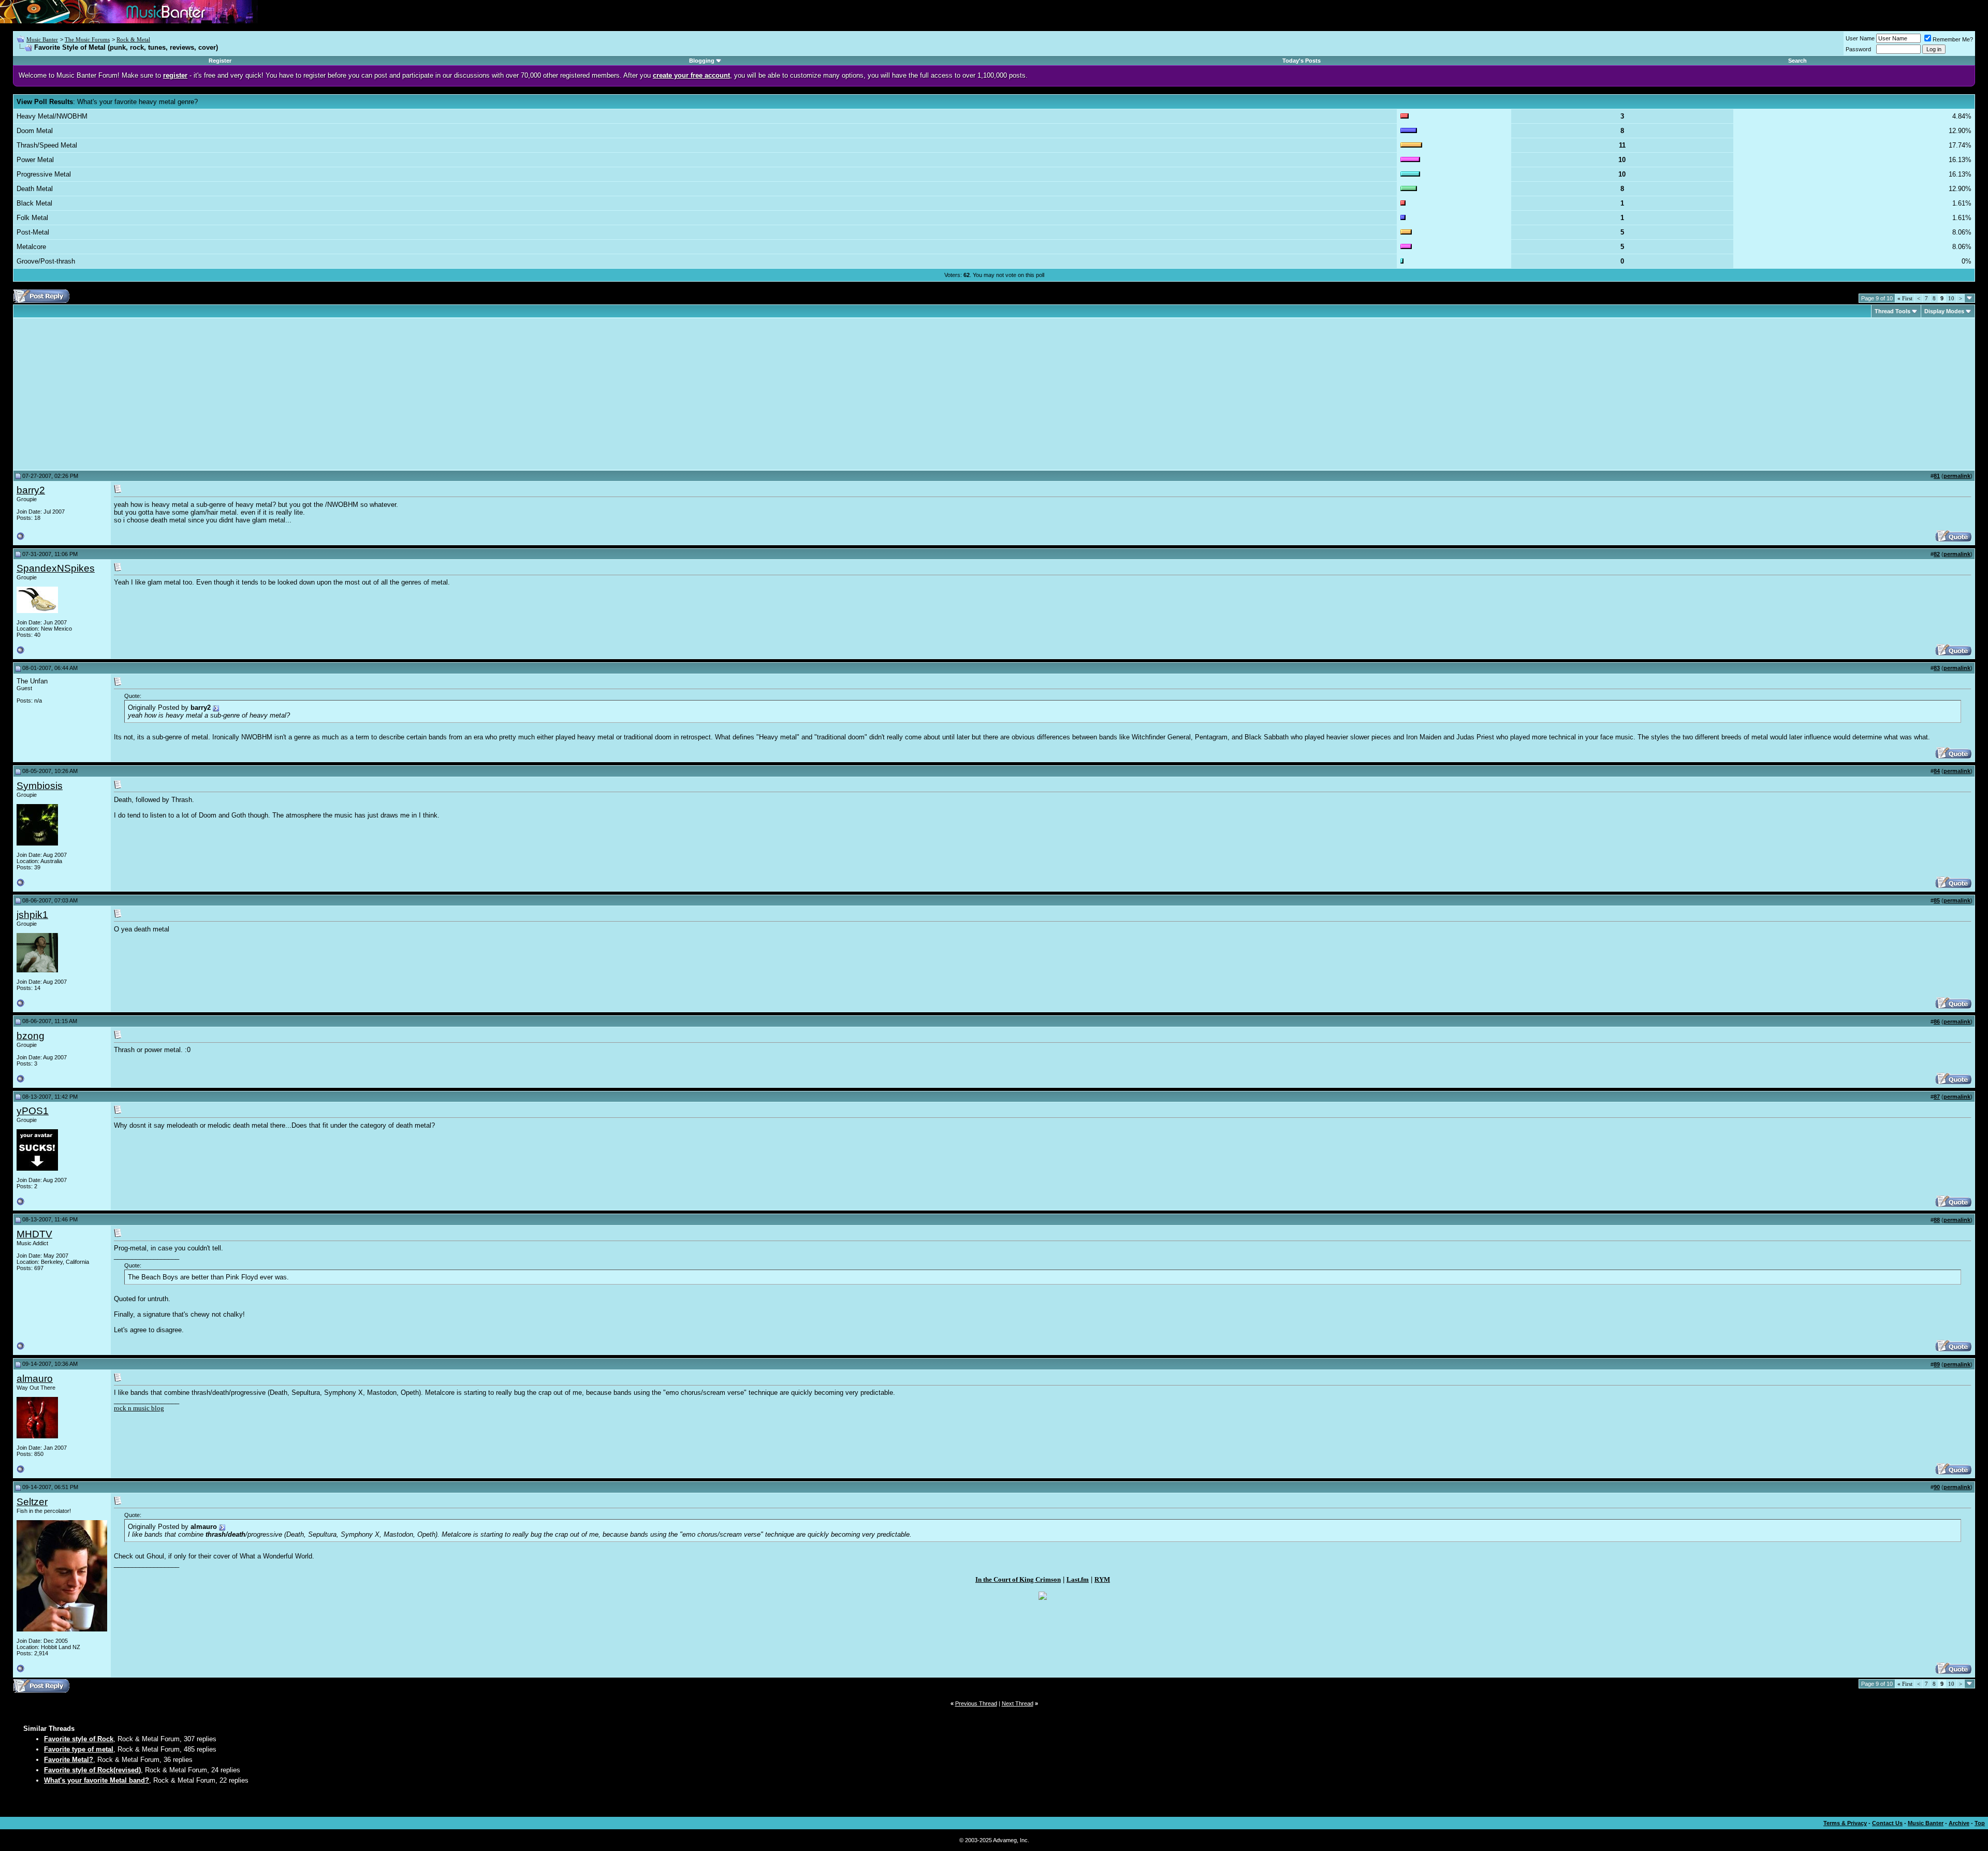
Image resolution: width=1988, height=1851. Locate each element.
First (1905, 298)
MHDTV (34, 1234)
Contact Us (1887, 1823)
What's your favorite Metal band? (97, 1780)
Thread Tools (1892, 311)
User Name (1860, 38)
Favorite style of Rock (79, 1739)
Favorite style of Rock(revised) (92, 1770)
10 (1951, 298)
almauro (35, 1379)
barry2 (31, 490)
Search (1797, 61)
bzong (31, 1036)
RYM (1102, 1579)
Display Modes (1944, 311)
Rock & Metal (133, 39)
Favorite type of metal (79, 1749)
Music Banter (42, 39)
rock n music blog (139, 1408)
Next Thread (1018, 1703)
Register (220, 61)
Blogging (702, 61)
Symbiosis (40, 786)
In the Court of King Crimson (1018, 1579)
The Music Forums (87, 39)
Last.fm (1078, 1579)
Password (1858, 49)
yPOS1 (33, 1111)
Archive (1959, 1823)
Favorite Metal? (69, 1760)
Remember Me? (1953, 39)
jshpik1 (32, 915)
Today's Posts (1302, 61)
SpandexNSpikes (56, 568)
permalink (1957, 476)
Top (1980, 1823)
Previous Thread (976, 1703)
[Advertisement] (104, 394)
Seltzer (32, 1502)
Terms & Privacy (1845, 1823)
